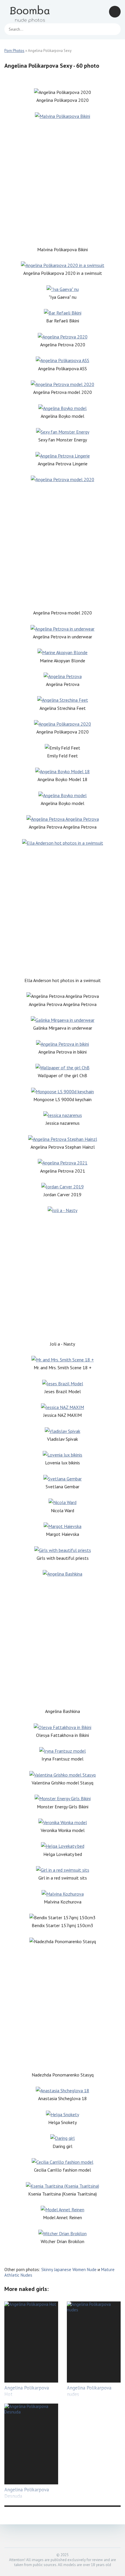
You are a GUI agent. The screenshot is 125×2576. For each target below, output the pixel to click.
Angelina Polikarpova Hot (27, 2391)
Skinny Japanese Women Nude (69, 2270)
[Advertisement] (63, 183)
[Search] (113, 29)
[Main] (31, 12)
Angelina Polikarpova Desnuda (27, 2493)
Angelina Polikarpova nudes (89, 2391)
